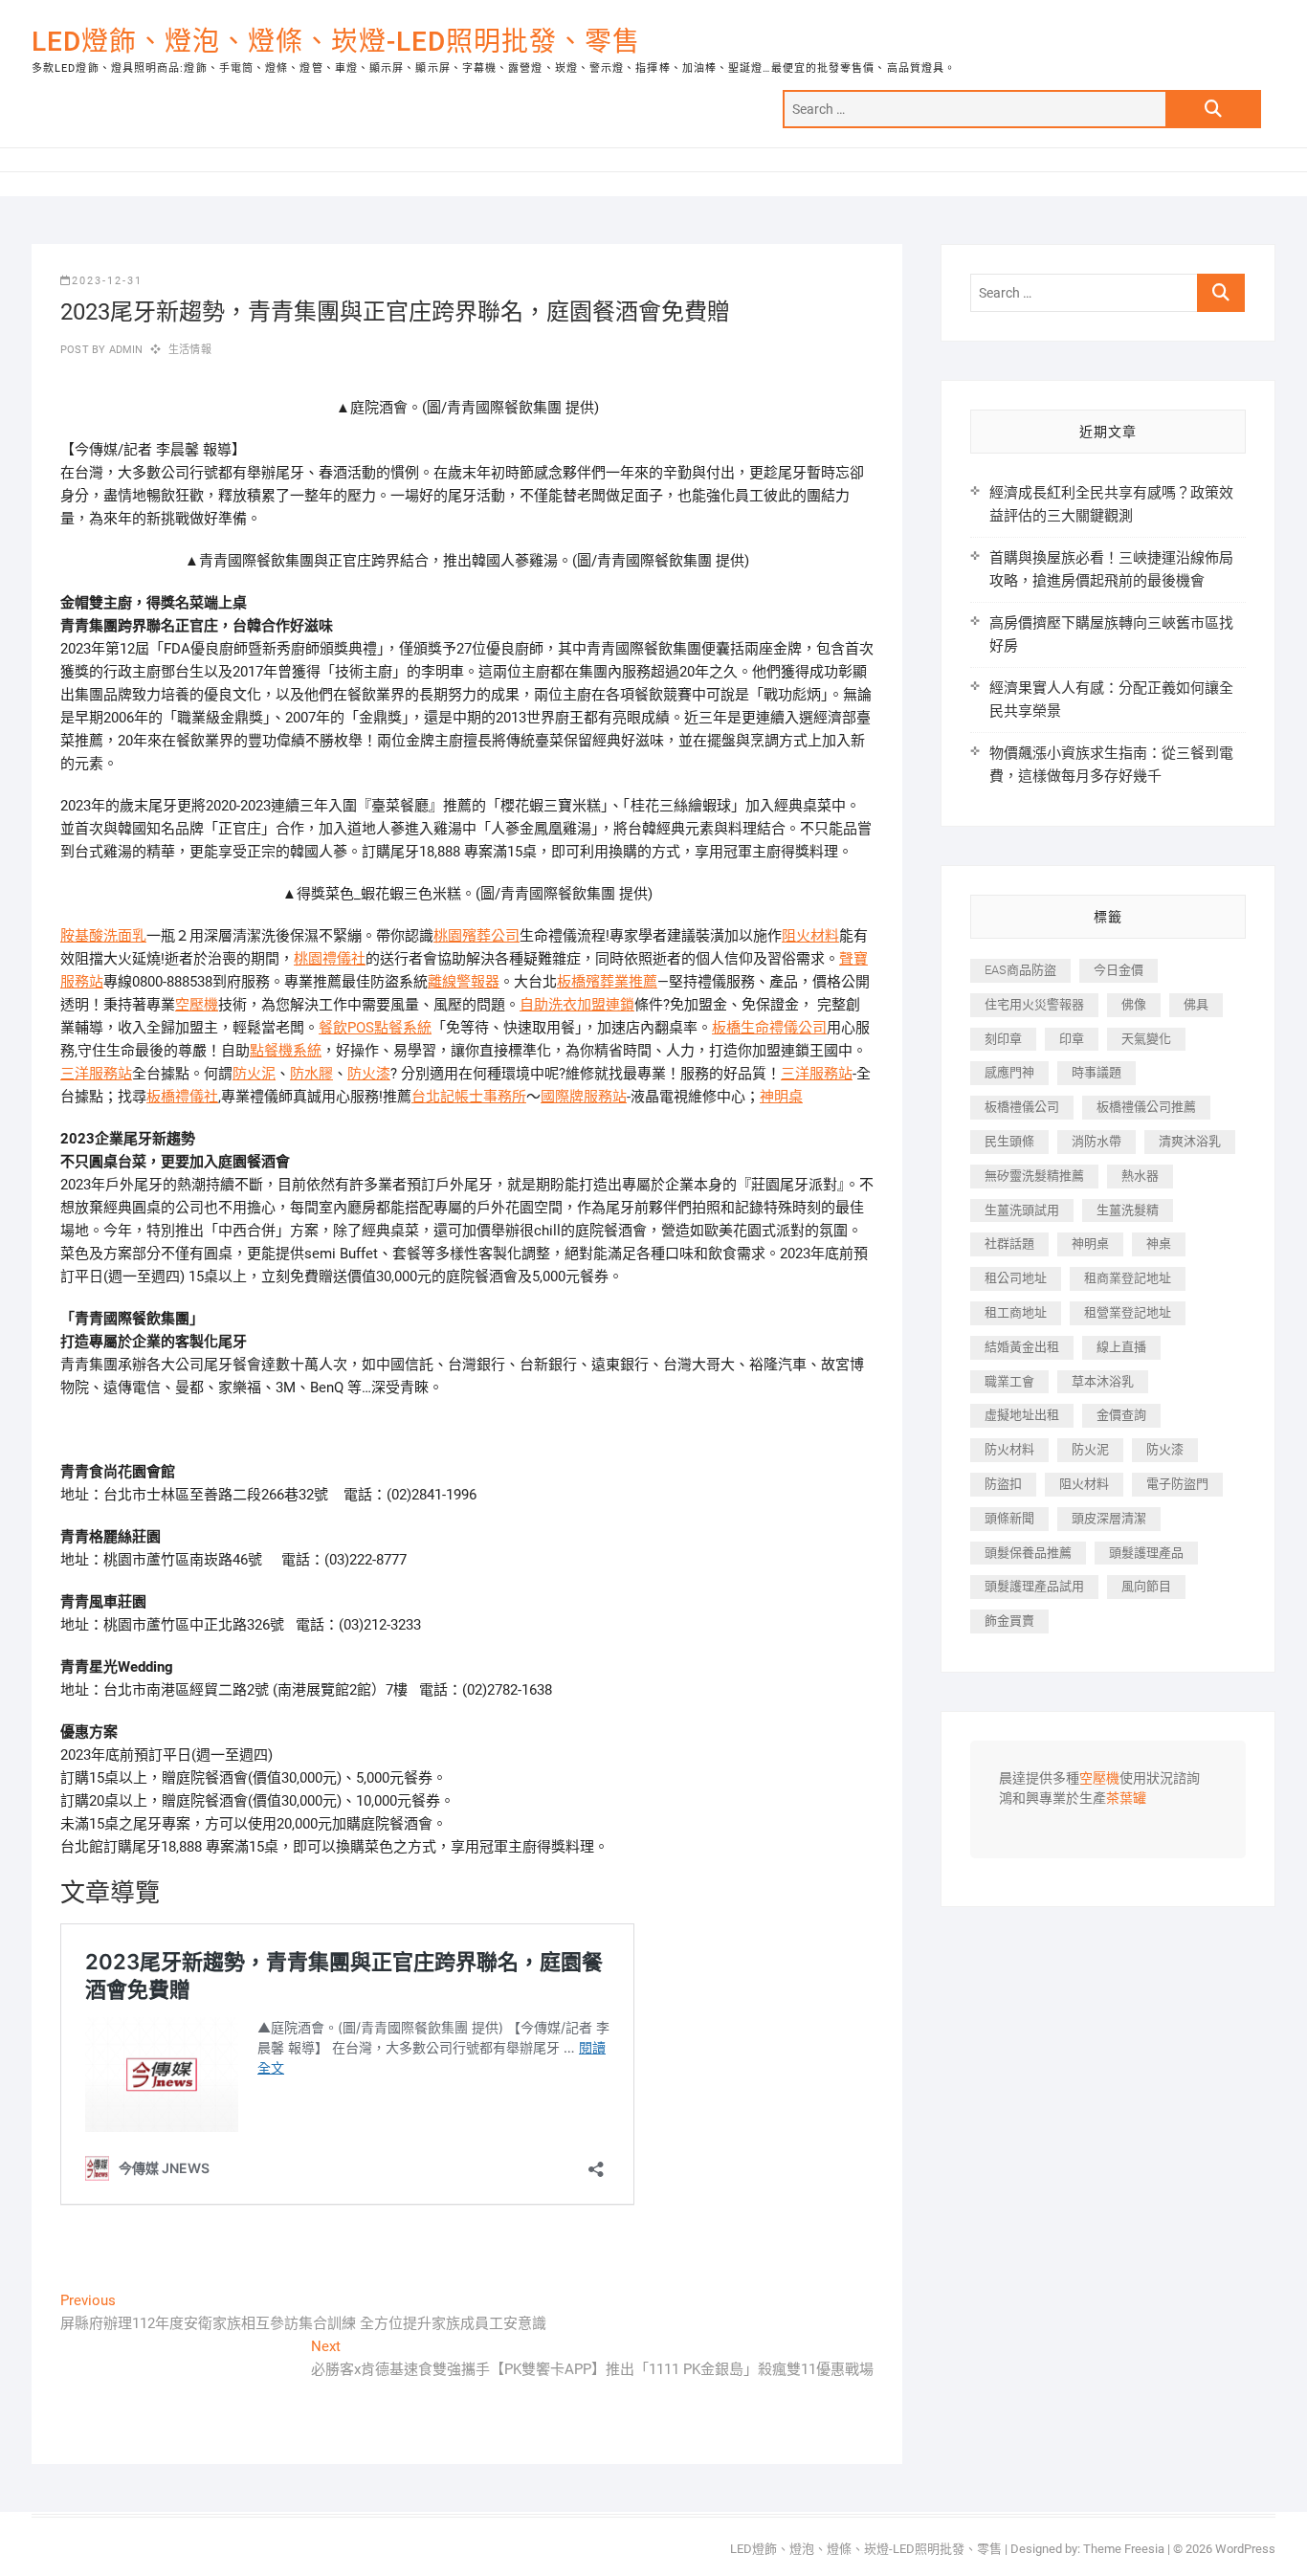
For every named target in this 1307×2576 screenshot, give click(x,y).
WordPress (1245, 2549)
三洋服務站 (96, 1074)
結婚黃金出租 (1022, 1347)
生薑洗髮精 (1128, 1210)
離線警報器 (464, 982)
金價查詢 (1121, 1415)
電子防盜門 (1177, 1484)
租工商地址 (1016, 1312)
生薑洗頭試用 (1022, 1210)
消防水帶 (1097, 1141)
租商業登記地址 (1128, 1278)
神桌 (1159, 1244)
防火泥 (254, 1074)
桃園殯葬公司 (476, 936)
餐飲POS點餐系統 (375, 1028)
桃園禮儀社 (330, 959)
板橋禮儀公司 (1022, 1107)
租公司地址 (1016, 1278)
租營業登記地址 (1128, 1312)
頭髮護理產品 (1146, 1553)
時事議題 (1097, 1072)
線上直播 (1121, 1347)
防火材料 (1009, 1449)
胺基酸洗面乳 (103, 936)
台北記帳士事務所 (469, 1097)
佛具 (1196, 1004)
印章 (1072, 1039)
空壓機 (197, 1005)
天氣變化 (1146, 1039)
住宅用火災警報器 (1034, 1004)
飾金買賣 (1009, 1621)
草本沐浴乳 (1103, 1381)
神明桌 (781, 1097)
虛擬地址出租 (1022, 1415)
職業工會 (1009, 1381)
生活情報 (190, 350)
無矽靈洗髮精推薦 (1034, 1176)
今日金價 (1119, 970)
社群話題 (1009, 1244)
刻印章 (1003, 1039)
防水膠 (311, 1074)
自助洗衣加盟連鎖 (577, 1005)
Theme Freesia (1124, 2549)
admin (124, 350)
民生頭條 (1009, 1141)
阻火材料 (810, 936)
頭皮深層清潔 (1109, 1518)
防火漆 (369, 1074)
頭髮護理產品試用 (1034, 1586)
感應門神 (1009, 1072)
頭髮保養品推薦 (1028, 1553)
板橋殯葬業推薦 (607, 982)
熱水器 (1140, 1176)
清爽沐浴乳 (1190, 1141)
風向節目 (1146, 1586)
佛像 (1134, 1004)
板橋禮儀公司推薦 (1146, 1107)
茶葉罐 (1126, 1799)
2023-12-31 (107, 281)
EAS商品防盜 (1020, 970)
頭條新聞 (1009, 1518)
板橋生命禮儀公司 (769, 1028)
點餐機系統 (286, 1051)
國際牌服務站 (584, 1097)
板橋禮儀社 (182, 1097)
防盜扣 (1003, 1484)
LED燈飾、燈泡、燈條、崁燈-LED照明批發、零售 (336, 42)
